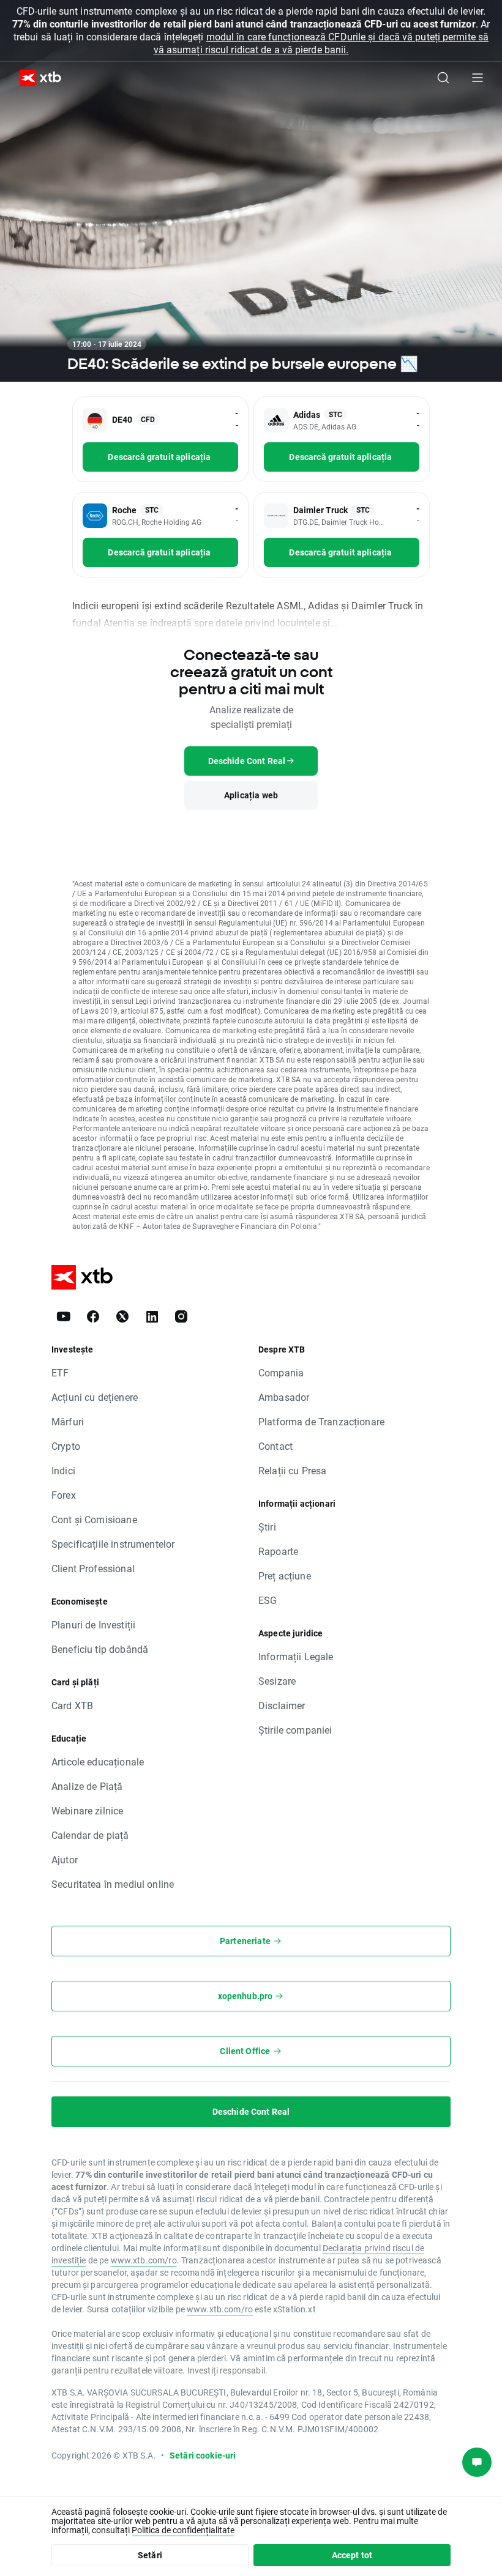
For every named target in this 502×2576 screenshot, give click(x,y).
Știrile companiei (295, 1730)
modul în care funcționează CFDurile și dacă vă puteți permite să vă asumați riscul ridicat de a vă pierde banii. (321, 43)
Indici (63, 1470)
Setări (150, 2555)
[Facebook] (93, 1316)
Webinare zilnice (87, 1810)
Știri (267, 1527)
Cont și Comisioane (94, 1519)
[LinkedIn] (152, 1316)
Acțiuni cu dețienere (95, 1397)
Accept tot (352, 2555)
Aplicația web (251, 795)
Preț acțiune (285, 1576)
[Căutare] (443, 78)
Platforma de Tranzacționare (321, 1421)
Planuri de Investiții (93, 1624)
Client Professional (93, 1568)
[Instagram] (181, 1316)
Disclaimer (282, 1705)
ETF (60, 1372)
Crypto (66, 1446)
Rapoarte (278, 1551)
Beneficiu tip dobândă (100, 1649)
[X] (122, 1316)
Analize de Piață (87, 1786)
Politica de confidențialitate (183, 2530)
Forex (64, 1495)
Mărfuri (68, 1421)
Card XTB (72, 1705)
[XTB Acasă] (36, 78)
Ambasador (284, 1397)
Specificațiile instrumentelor (113, 1544)
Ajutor (65, 1859)
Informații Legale (296, 1656)
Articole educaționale (98, 1761)
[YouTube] (64, 1316)
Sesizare (277, 1681)
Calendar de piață (90, 1835)
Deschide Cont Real (251, 2111)
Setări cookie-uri (203, 2455)
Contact (275, 1446)
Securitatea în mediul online (113, 1884)
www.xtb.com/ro (144, 2260)
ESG (268, 1600)
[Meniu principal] (478, 78)
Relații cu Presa (292, 1470)
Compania (281, 1372)
